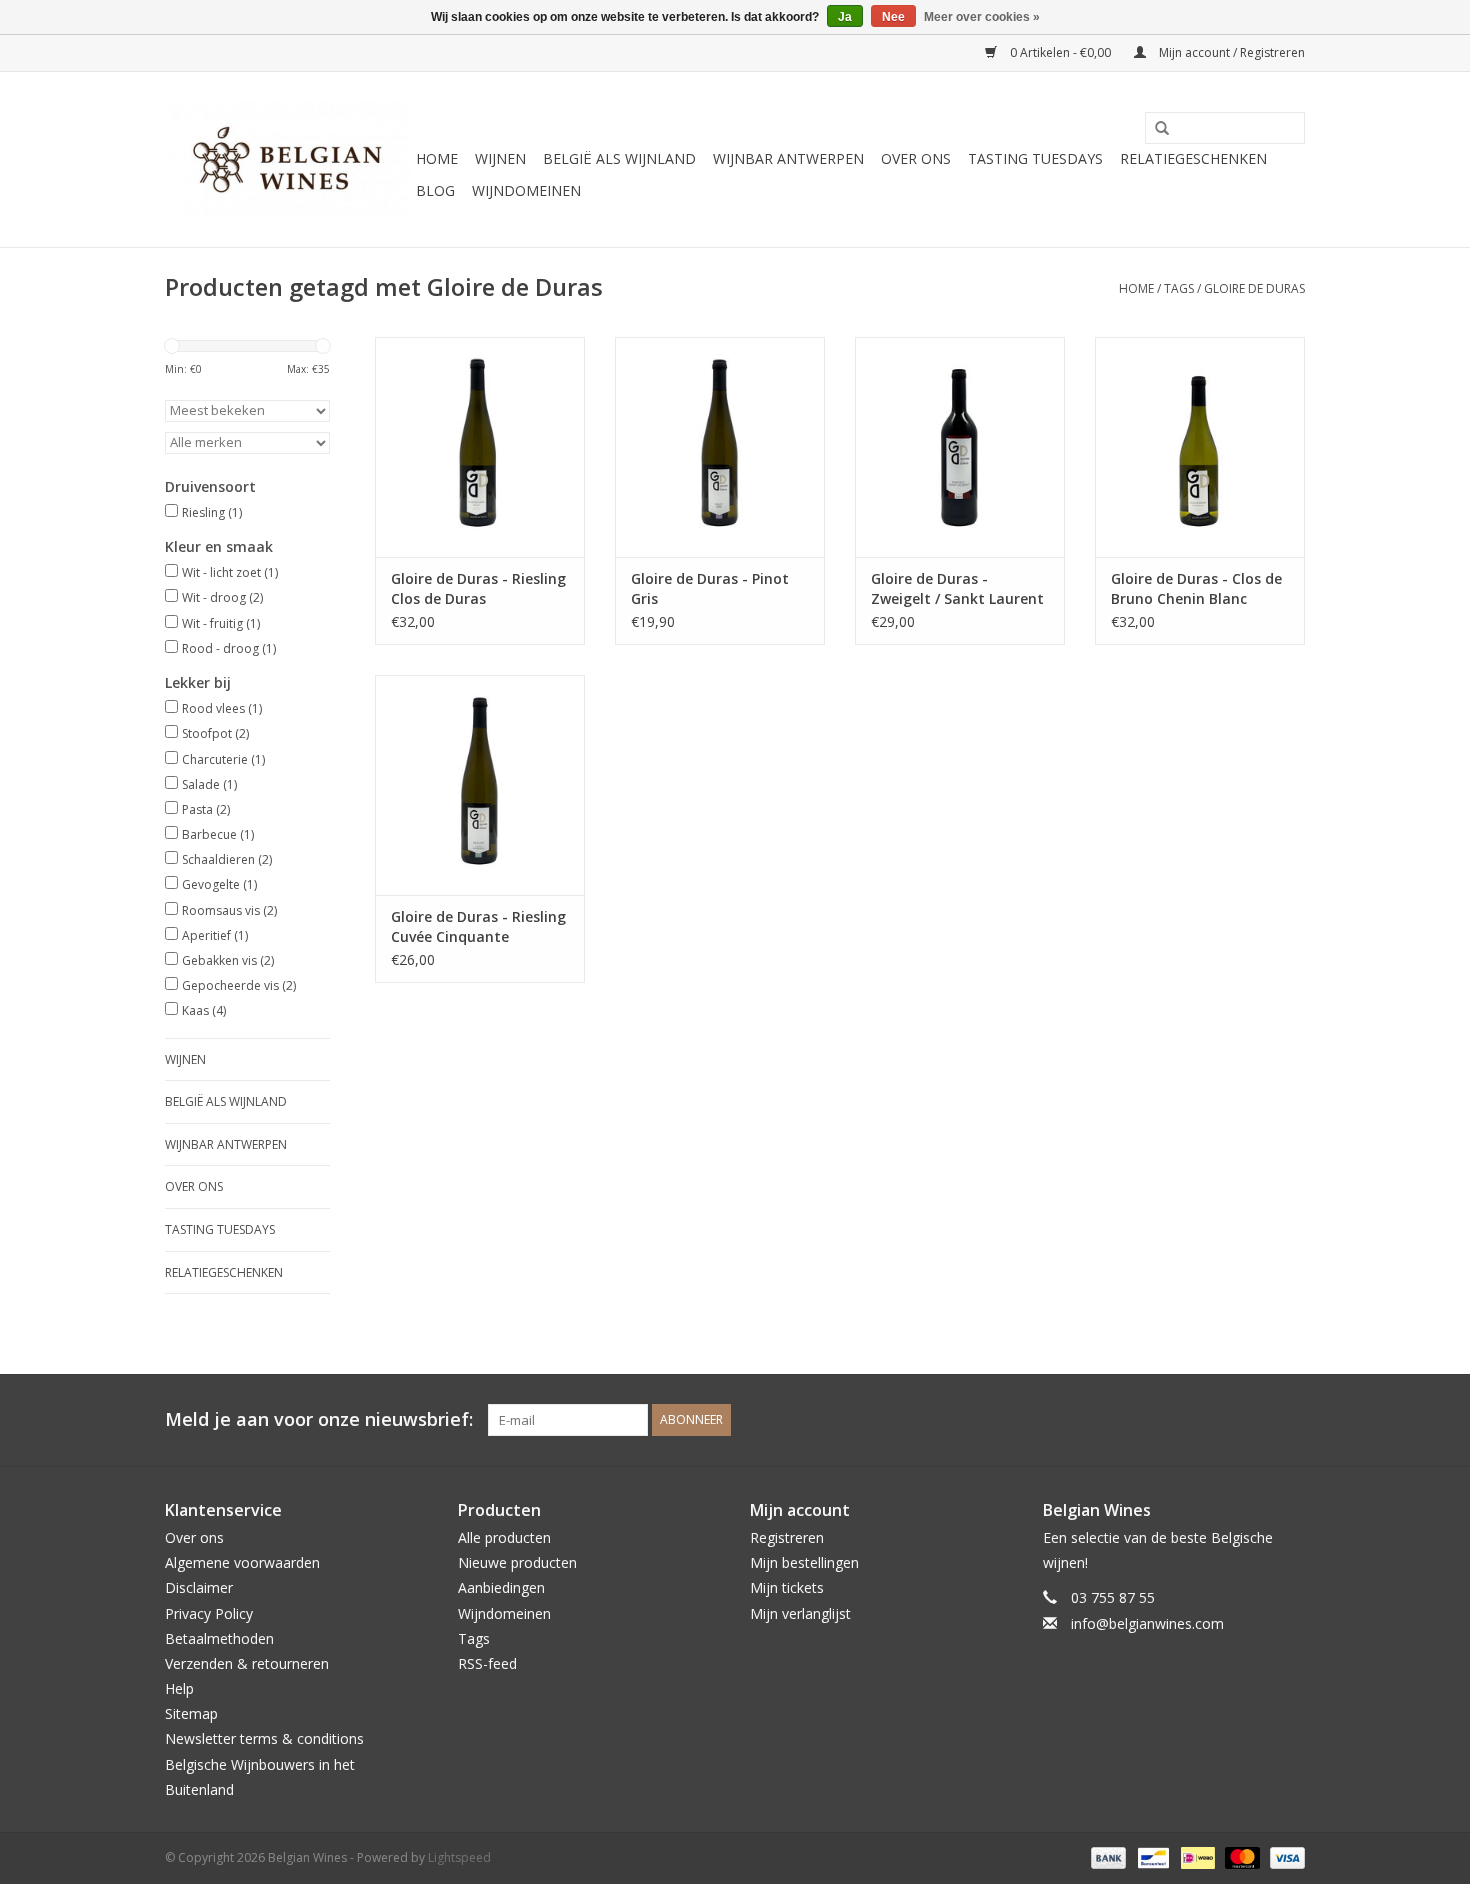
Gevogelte (219, 884)
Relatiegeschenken (1193, 158)
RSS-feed (487, 1663)
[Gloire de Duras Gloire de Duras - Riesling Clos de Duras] (480, 447)
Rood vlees (222, 708)
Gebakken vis (228, 960)
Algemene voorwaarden (242, 1562)
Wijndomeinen (526, 190)
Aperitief (215, 935)
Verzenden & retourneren (247, 1663)
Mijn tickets (787, 1587)
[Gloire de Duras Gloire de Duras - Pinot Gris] (720, 447)
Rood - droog (229, 648)
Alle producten (504, 1537)
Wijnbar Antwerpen (788, 158)
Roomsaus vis (229, 910)
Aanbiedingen (501, 1587)
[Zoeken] (1155, 129)
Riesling (212, 512)
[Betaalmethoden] (1106, 1856)
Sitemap (191, 1713)
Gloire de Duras (1254, 288)
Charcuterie (223, 759)
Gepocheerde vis (239, 985)
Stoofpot (215, 733)
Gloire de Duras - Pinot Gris (710, 588)
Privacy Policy (209, 1613)
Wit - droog (222, 597)
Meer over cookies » (982, 17)
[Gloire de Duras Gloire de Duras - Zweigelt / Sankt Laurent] (960, 447)
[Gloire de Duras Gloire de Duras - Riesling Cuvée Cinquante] (480, 785)
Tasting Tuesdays (1035, 158)
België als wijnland (619, 158)
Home (437, 158)
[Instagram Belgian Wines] (1289, 1420)
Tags (1179, 288)
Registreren (787, 1537)
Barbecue (218, 834)
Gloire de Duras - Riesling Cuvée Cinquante (478, 926)
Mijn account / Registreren (1230, 52)
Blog (435, 190)
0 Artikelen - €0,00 (1060, 52)
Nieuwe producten (517, 1562)
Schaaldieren (227, 859)
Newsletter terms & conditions (264, 1738)
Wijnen (500, 158)
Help (179, 1688)
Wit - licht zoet (230, 572)
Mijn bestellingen (804, 1562)
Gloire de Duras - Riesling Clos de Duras (478, 588)
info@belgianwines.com (1147, 1623)
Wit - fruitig (221, 623)
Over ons (916, 158)
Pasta (206, 809)
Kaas (204, 1010)
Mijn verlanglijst (800, 1613)
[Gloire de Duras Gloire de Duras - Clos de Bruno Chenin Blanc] (1200, 447)
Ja (845, 17)
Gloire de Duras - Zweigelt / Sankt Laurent (957, 588)
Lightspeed (459, 1857)
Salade (209, 784)
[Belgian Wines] (287, 159)
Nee (893, 17)
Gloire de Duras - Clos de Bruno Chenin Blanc (1196, 588)
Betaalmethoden (219, 1638)
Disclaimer (199, 1587)
